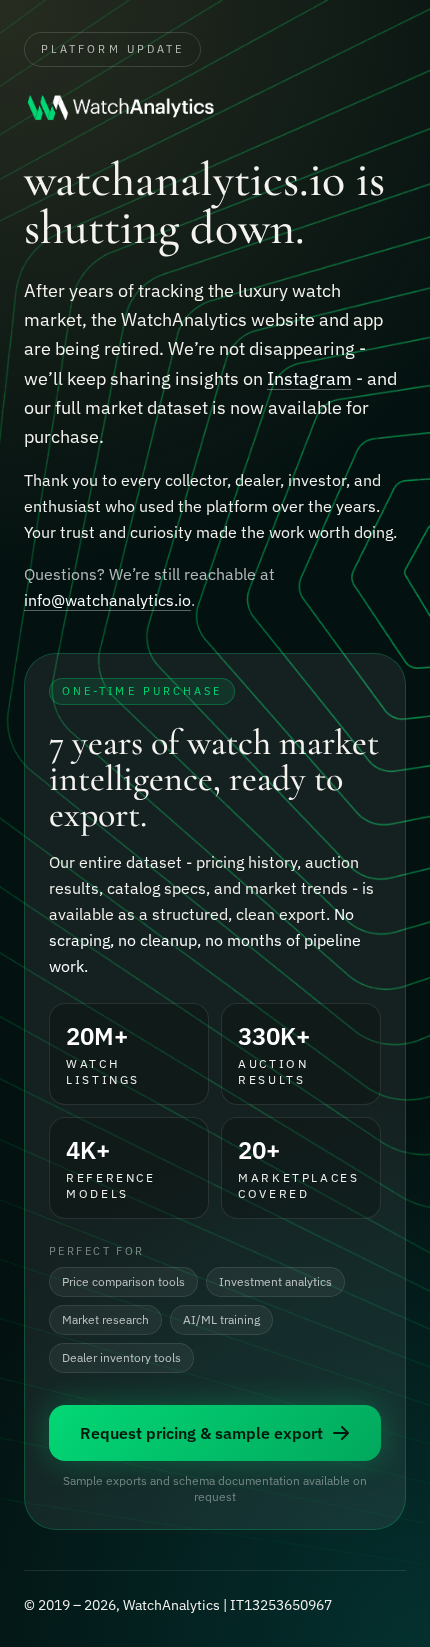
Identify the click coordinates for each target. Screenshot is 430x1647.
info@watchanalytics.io (107, 600)
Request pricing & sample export (201, 1433)
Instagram (309, 378)
